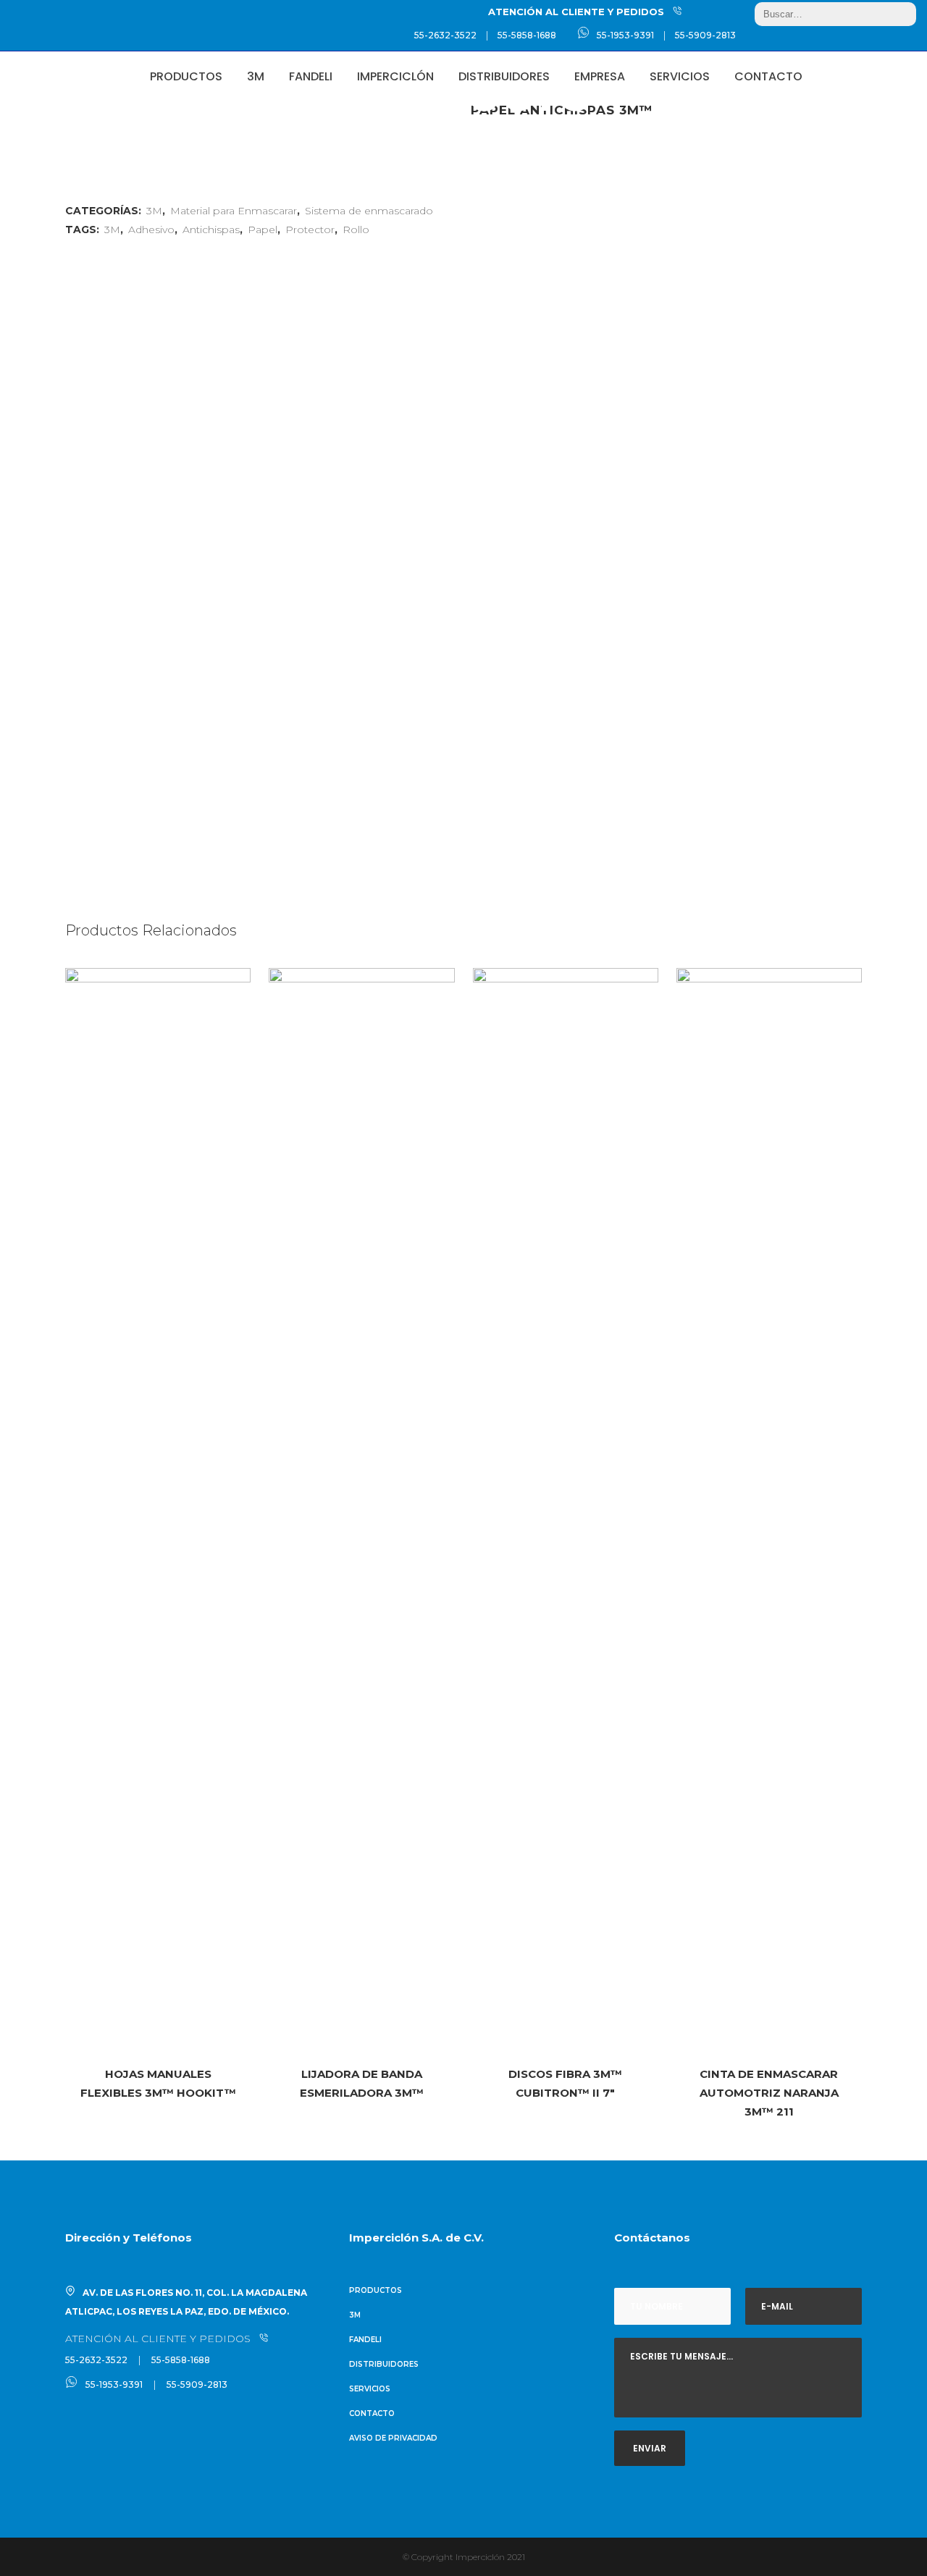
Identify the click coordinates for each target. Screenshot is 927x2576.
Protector (310, 230)
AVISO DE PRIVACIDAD (393, 2438)
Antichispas (211, 230)
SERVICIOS (370, 2389)
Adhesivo (151, 230)
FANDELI (365, 2340)
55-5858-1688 (527, 35)
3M (112, 230)
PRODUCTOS (376, 2290)
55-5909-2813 (705, 35)
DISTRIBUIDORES (384, 2364)
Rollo (356, 230)
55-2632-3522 (445, 35)
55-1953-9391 (625, 35)
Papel (263, 230)
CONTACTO (372, 2413)
